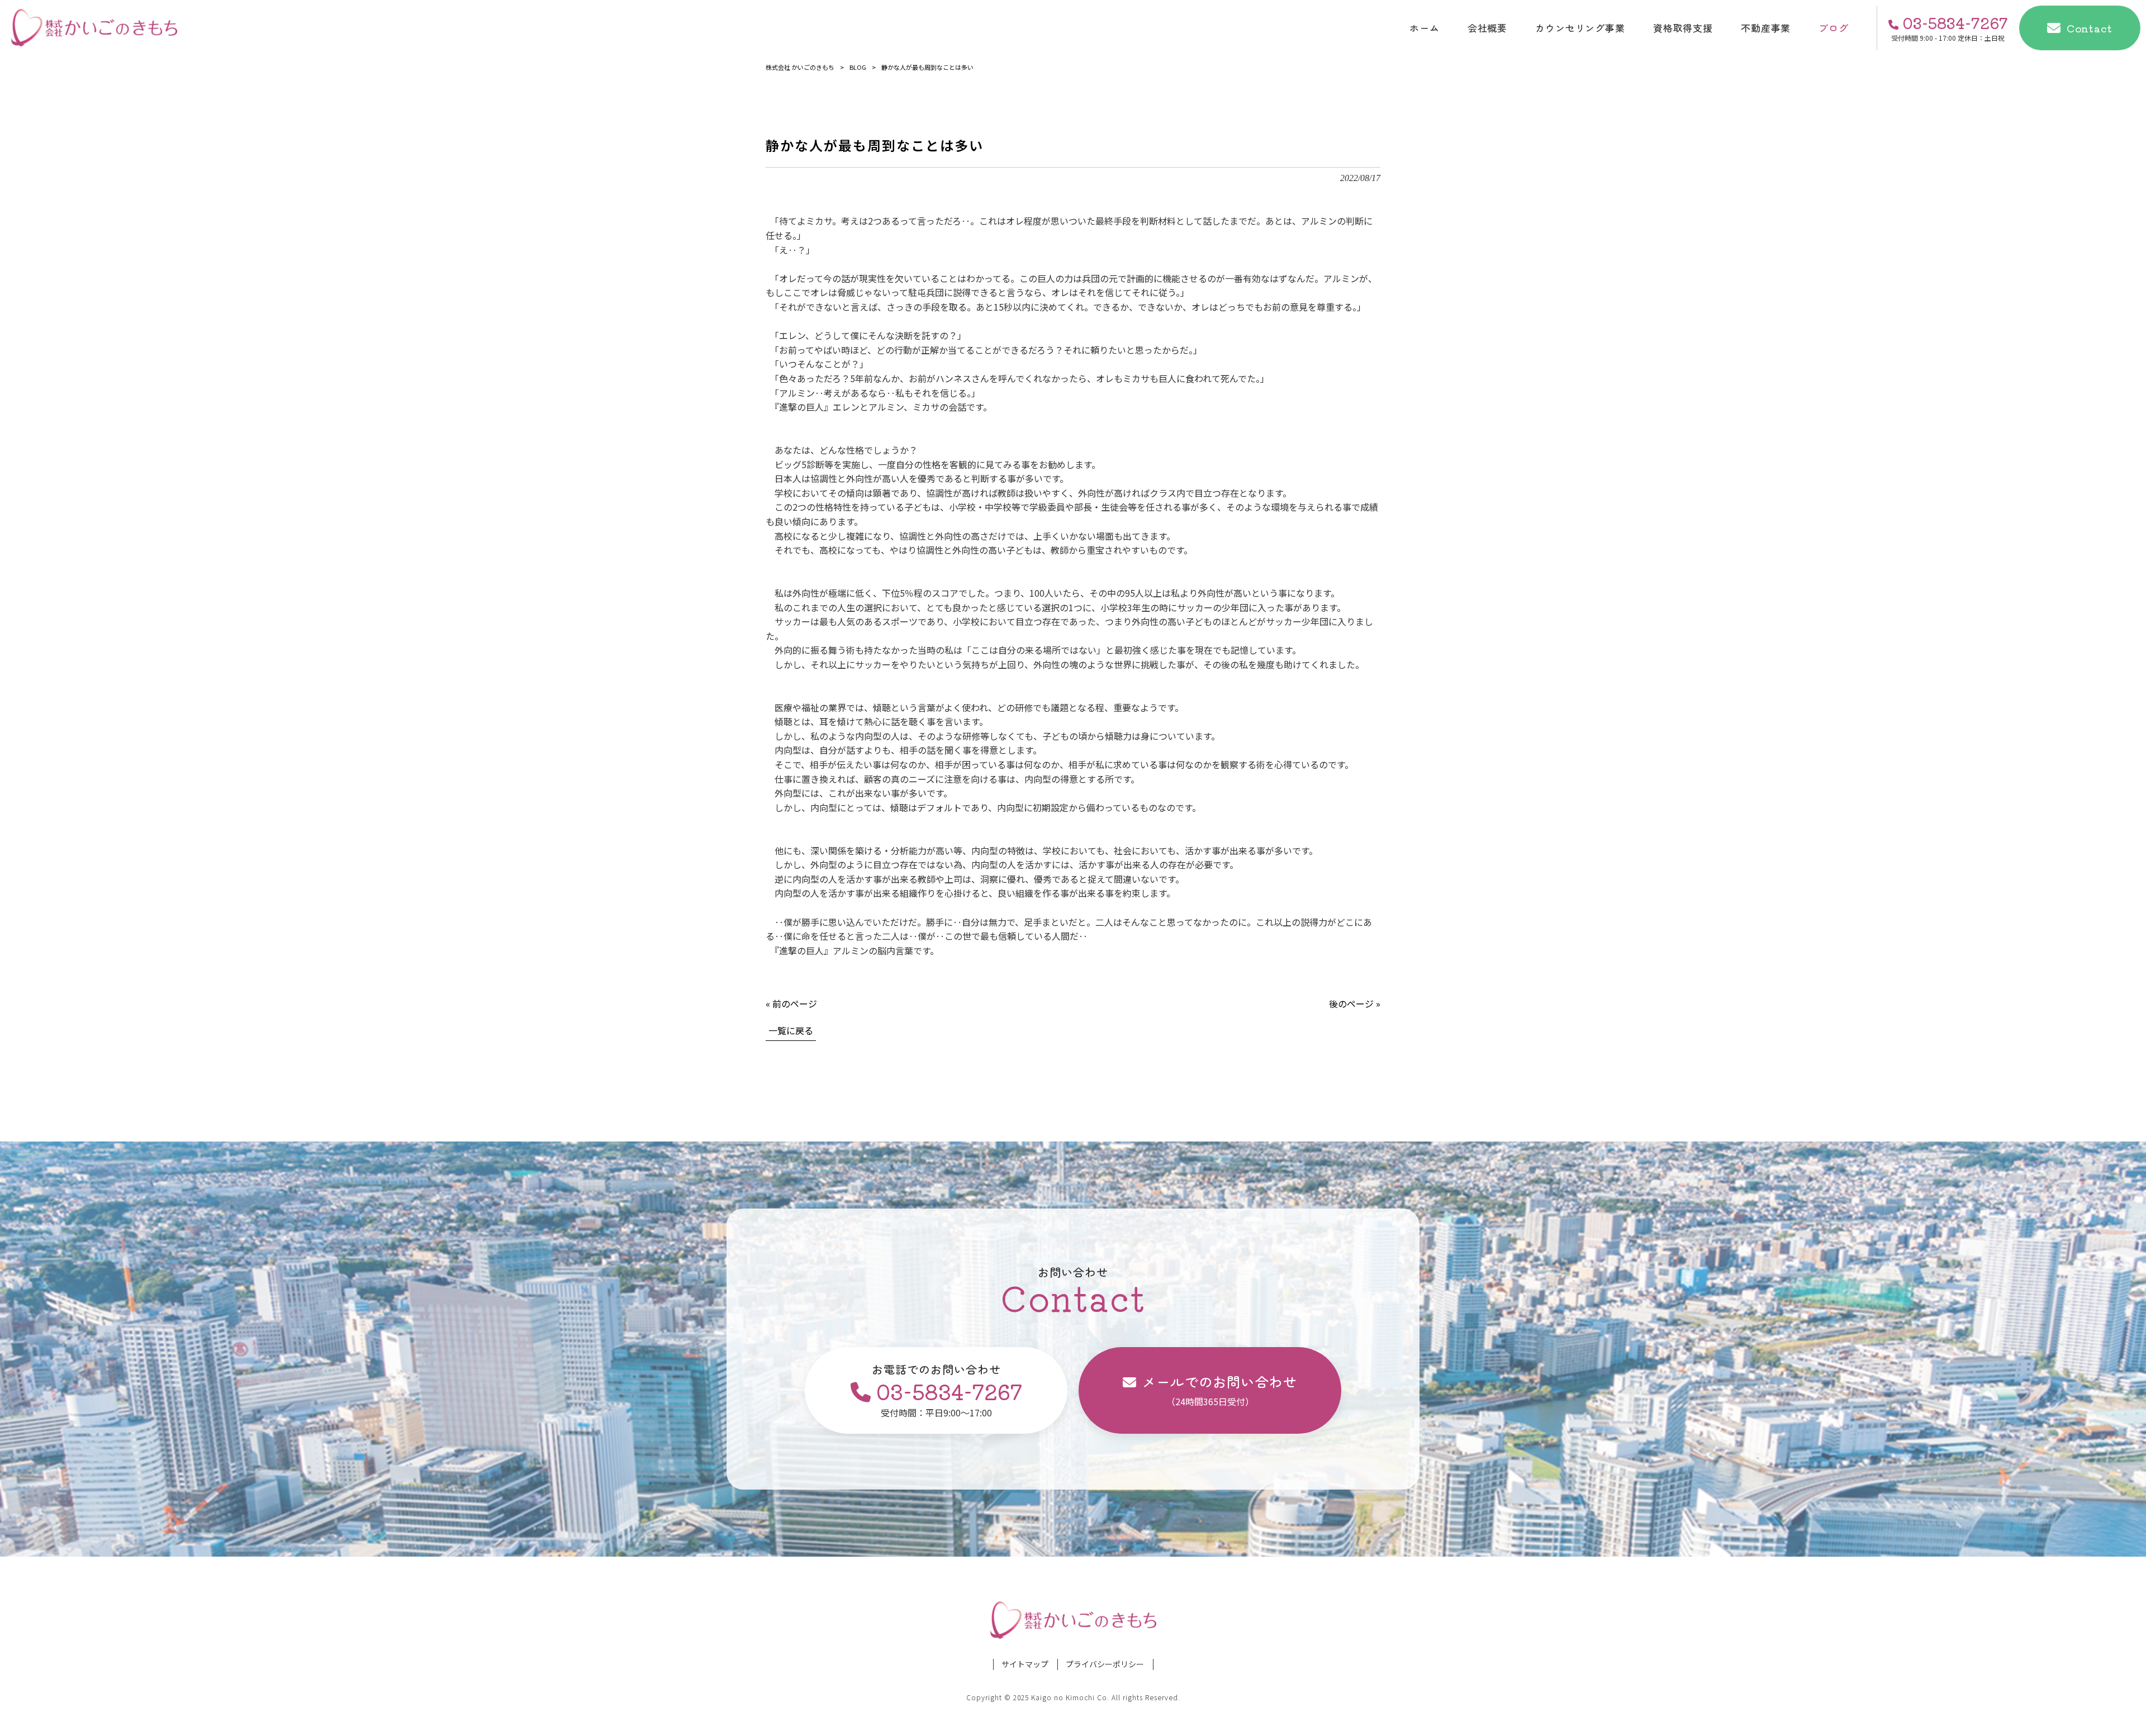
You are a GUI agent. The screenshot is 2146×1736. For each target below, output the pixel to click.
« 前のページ (791, 1003)
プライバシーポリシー (1105, 1664)
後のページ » (1355, 1003)
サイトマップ (1025, 1664)
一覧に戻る (791, 1030)
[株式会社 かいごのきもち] (94, 28)
